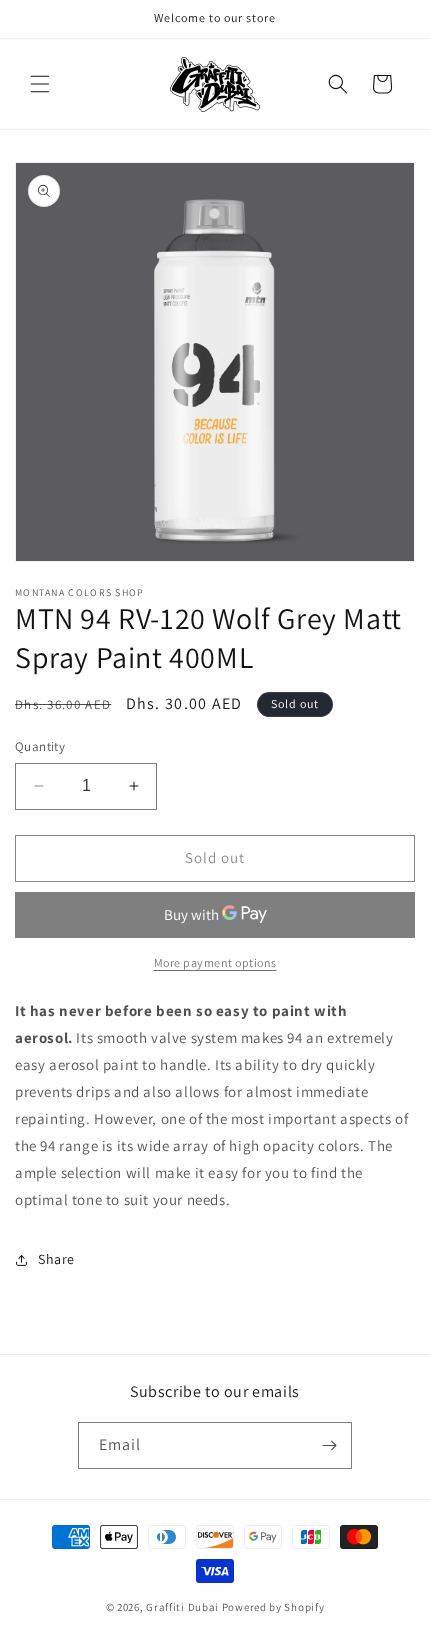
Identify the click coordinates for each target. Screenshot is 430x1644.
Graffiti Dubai (182, 1607)
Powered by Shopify (273, 1607)
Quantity (40, 746)
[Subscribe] (329, 1445)
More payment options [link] (215, 962)
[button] (40, 84)
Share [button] (56, 1259)
